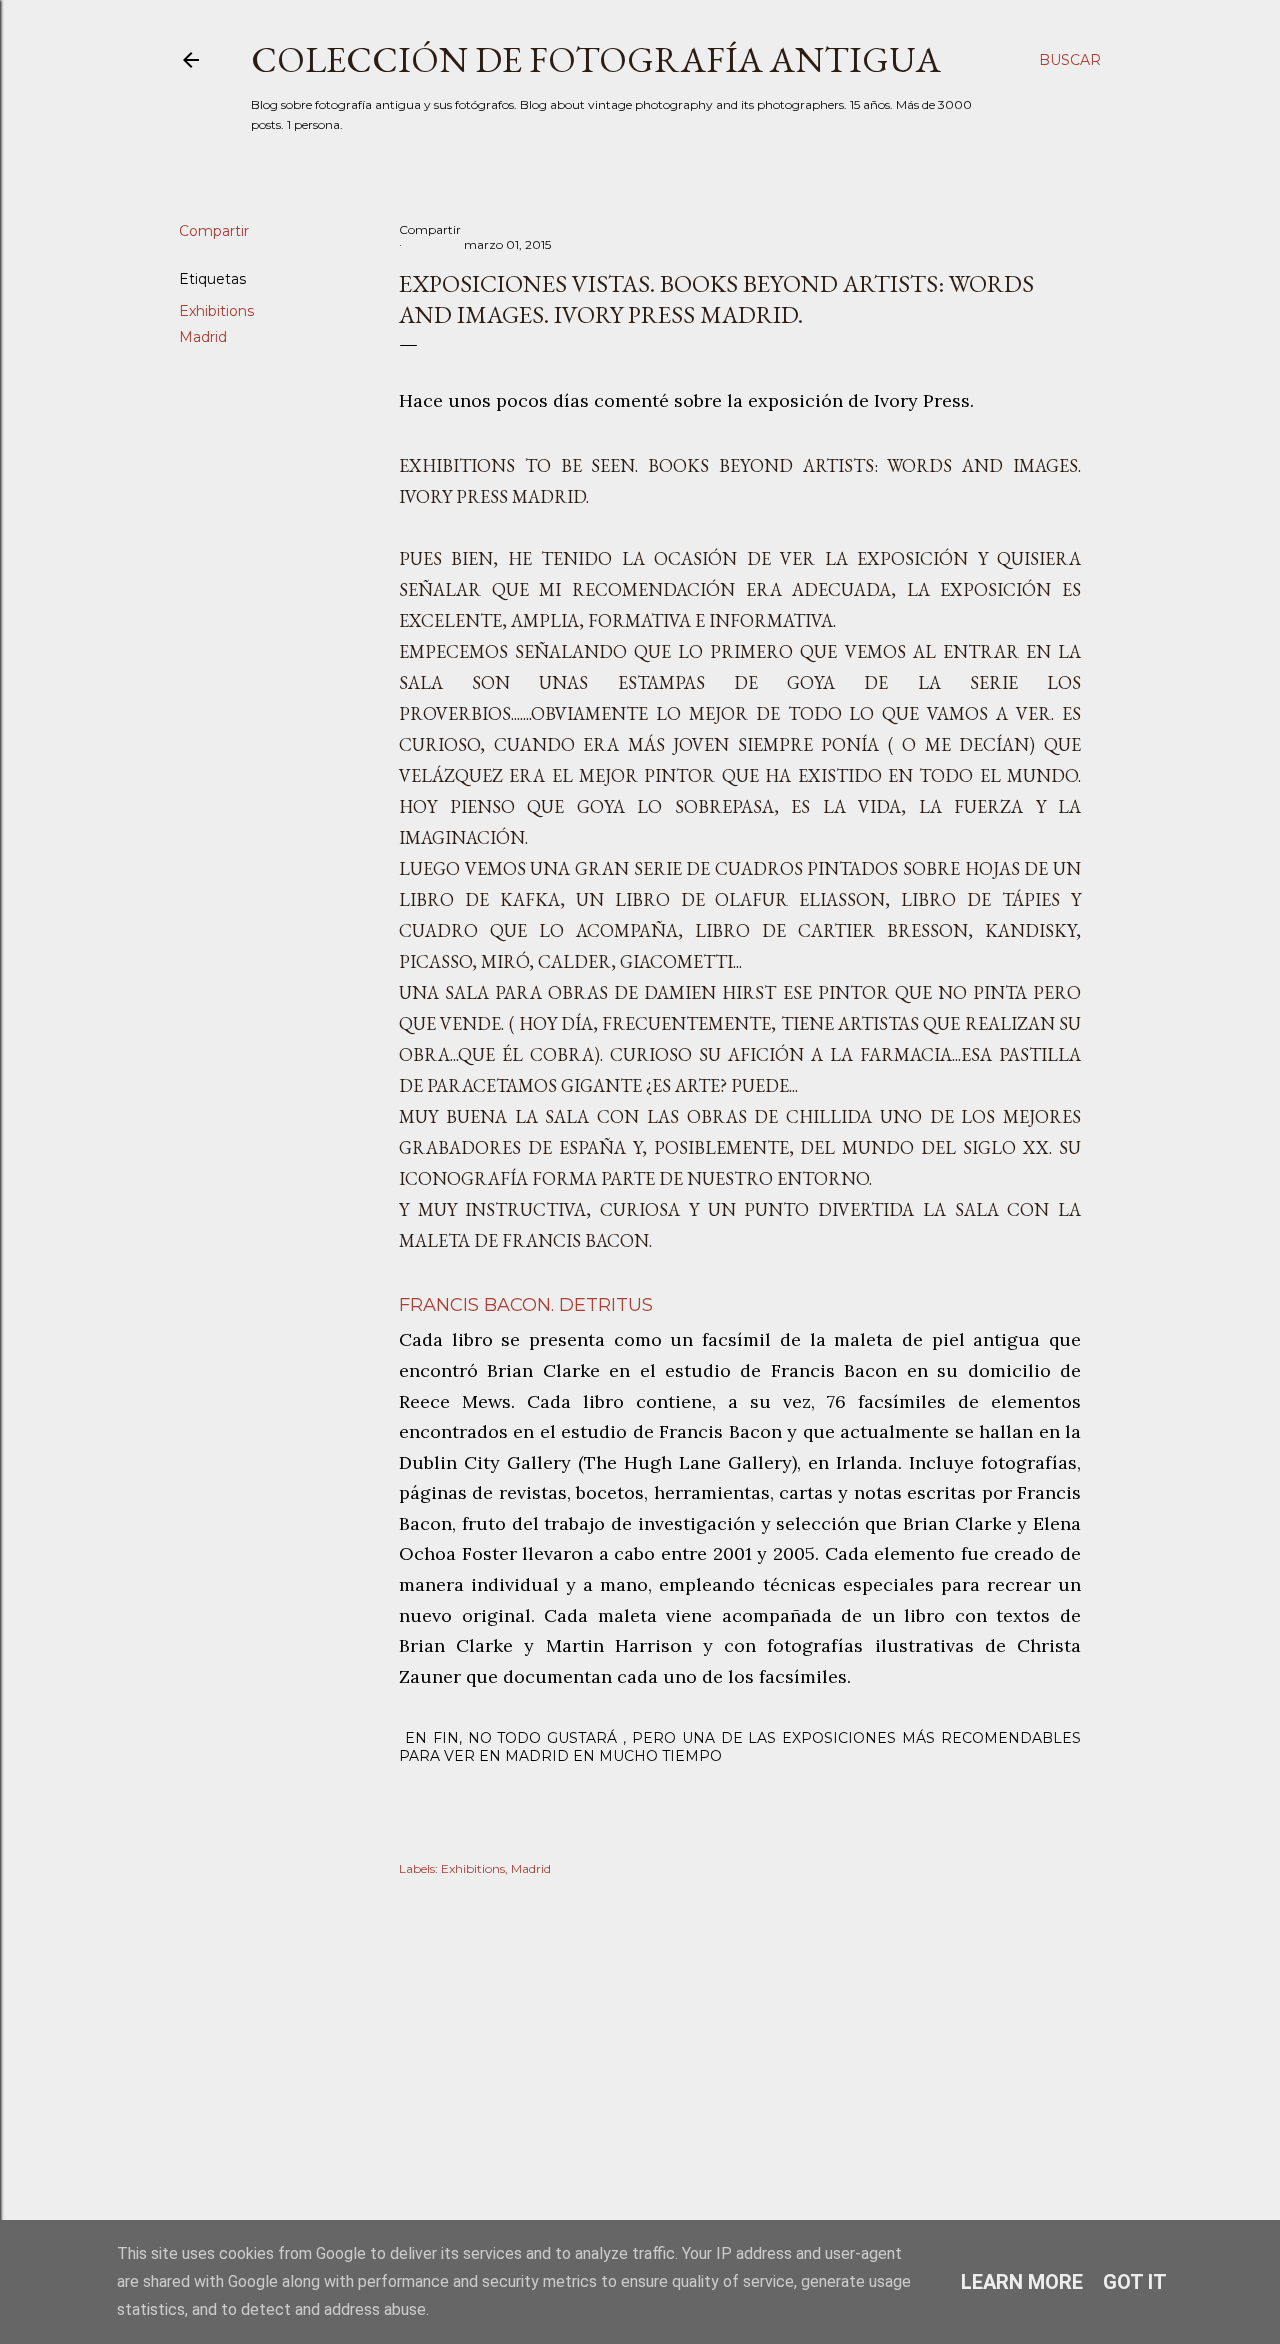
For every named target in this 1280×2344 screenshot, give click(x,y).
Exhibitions (216, 311)
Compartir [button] (214, 231)
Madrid (203, 337)
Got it (1135, 2282)
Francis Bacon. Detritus (526, 1305)
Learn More (1022, 2282)
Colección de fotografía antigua (596, 59)
